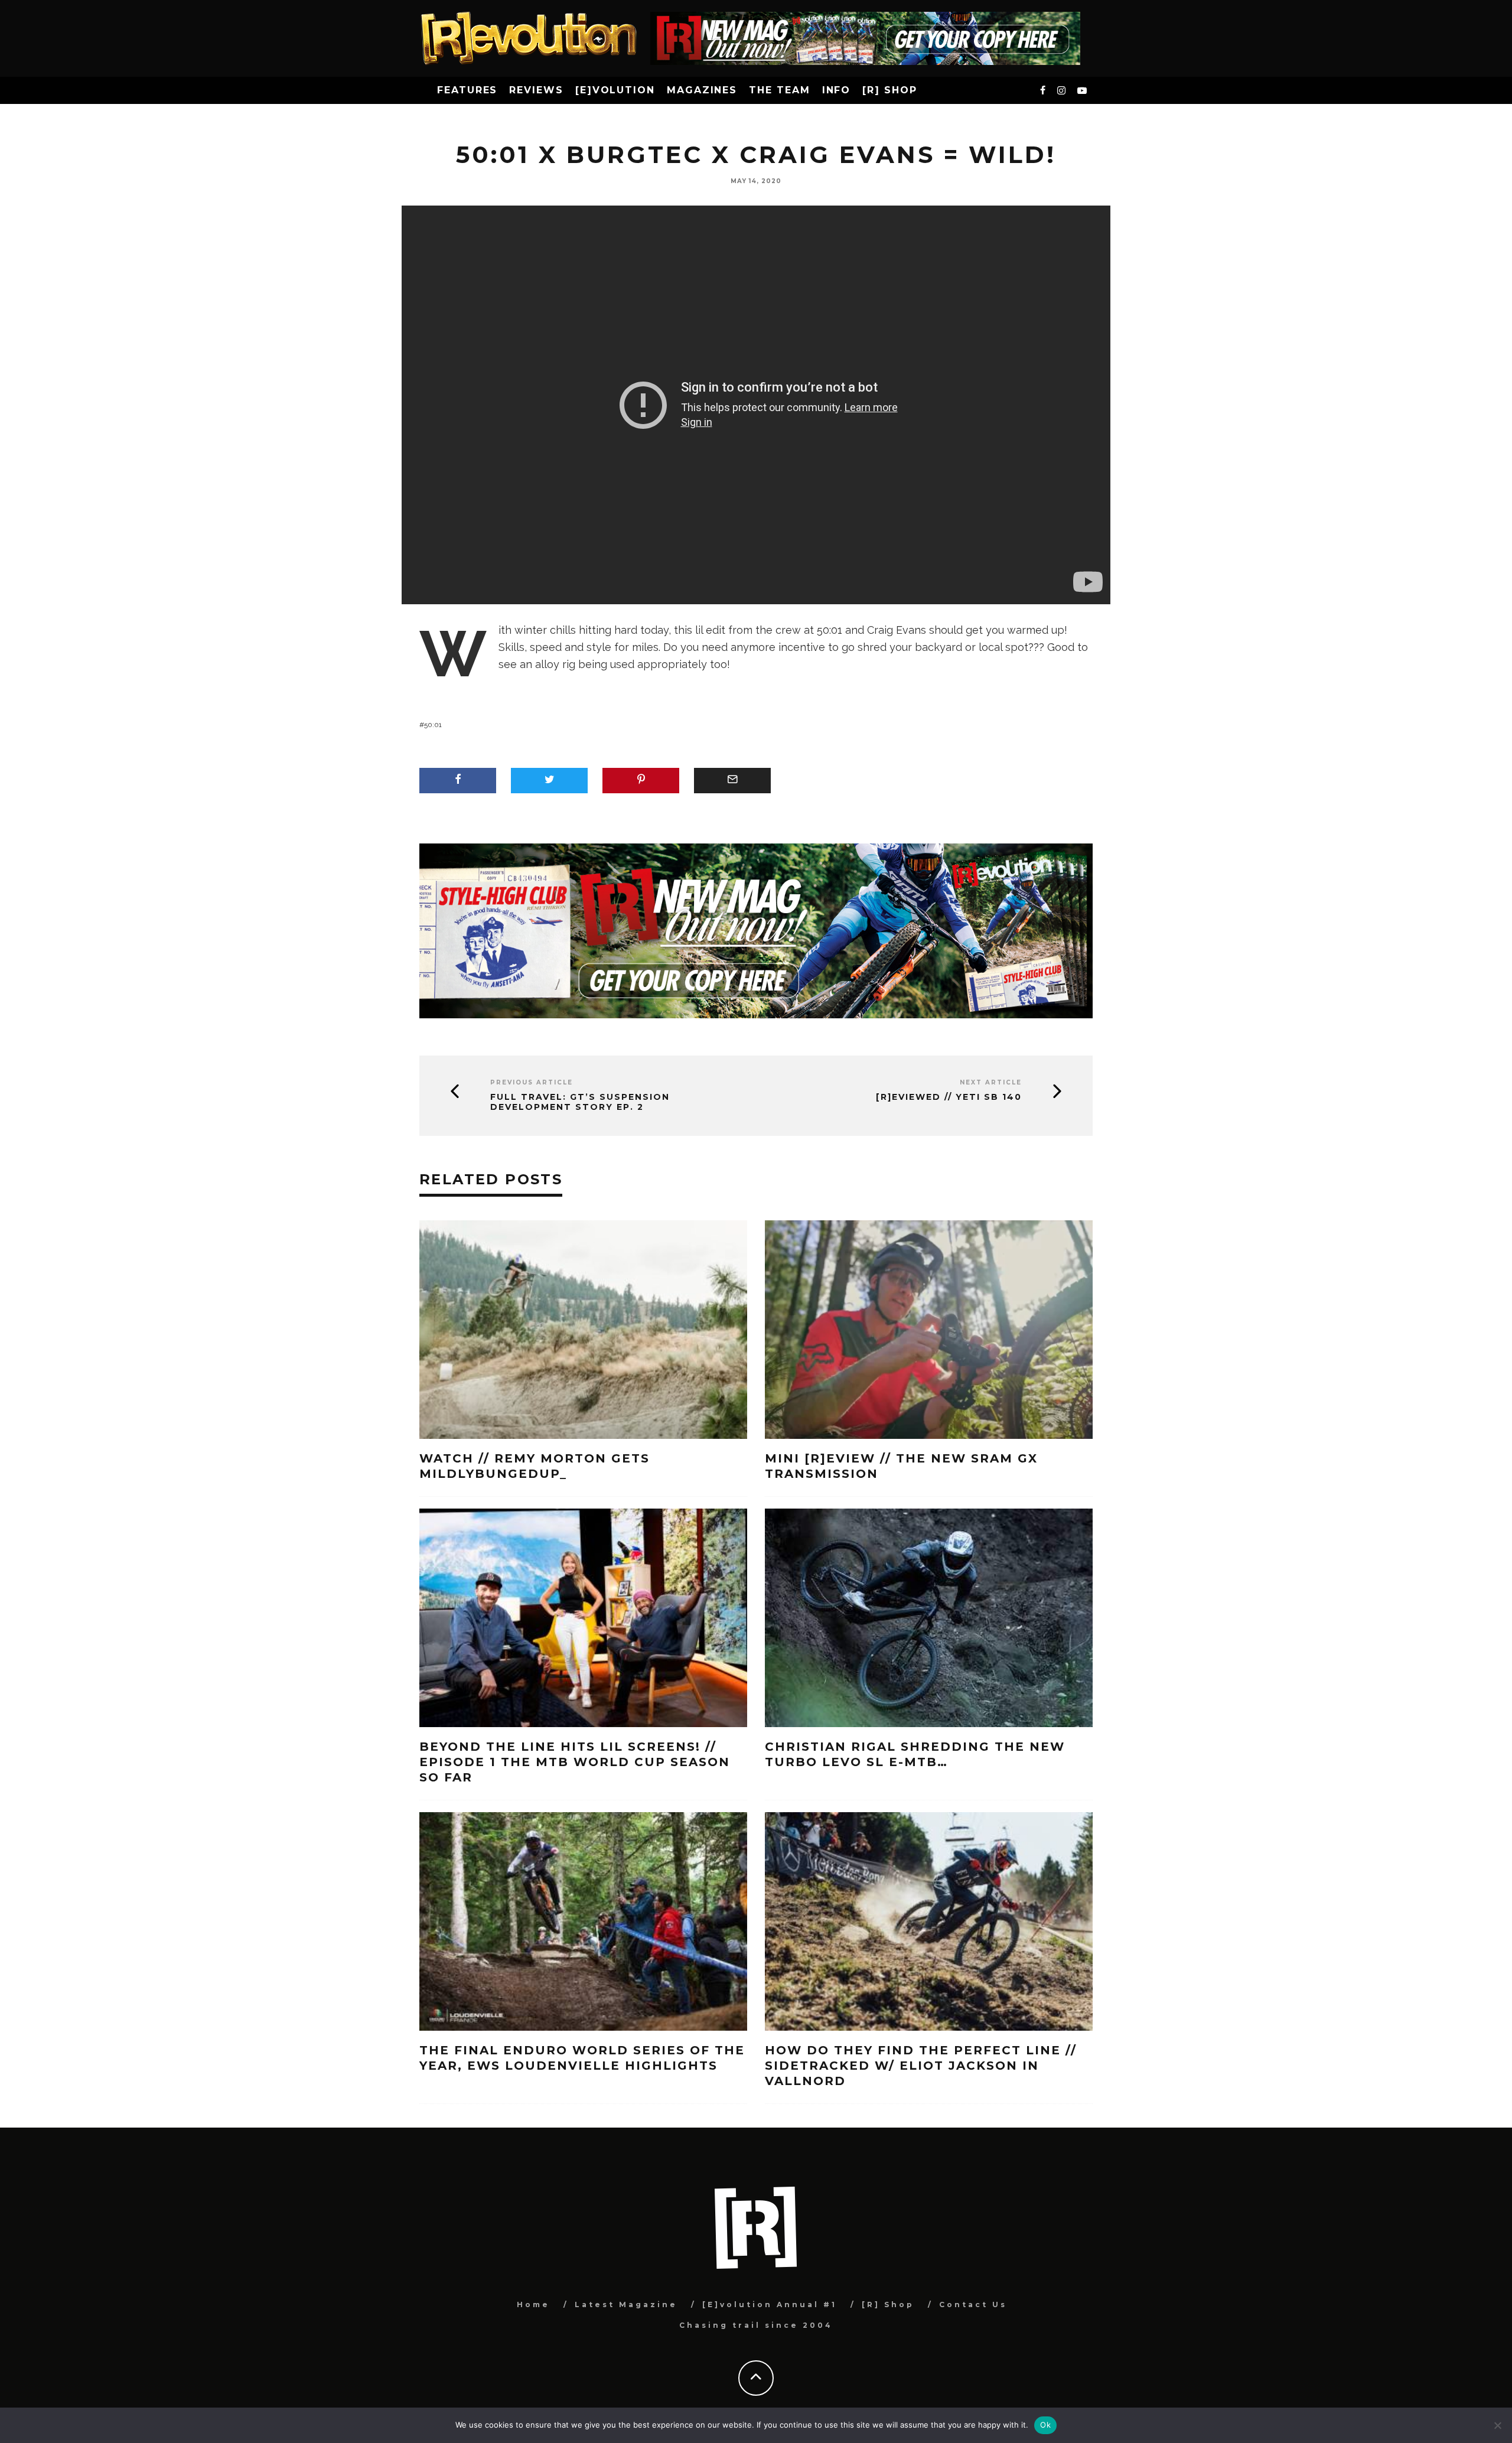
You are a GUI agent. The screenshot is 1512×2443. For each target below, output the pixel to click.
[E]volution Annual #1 (770, 2304)
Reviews (536, 90)
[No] (1497, 2425)
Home (533, 2304)
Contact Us (973, 2304)
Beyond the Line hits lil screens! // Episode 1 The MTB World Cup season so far (575, 1762)
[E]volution (615, 90)
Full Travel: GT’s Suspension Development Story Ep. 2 (580, 1102)
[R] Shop (889, 90)
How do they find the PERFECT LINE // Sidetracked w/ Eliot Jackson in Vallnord (921, 2066)
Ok (1045, 2425)
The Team (779, 90)
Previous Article (532, 1082)
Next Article (991, 1082)
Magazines (702, 90)
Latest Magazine (626, 2304)
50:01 (433, 725)
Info (837, 90)
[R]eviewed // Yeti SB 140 (949, 1097)
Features (467, 90)
